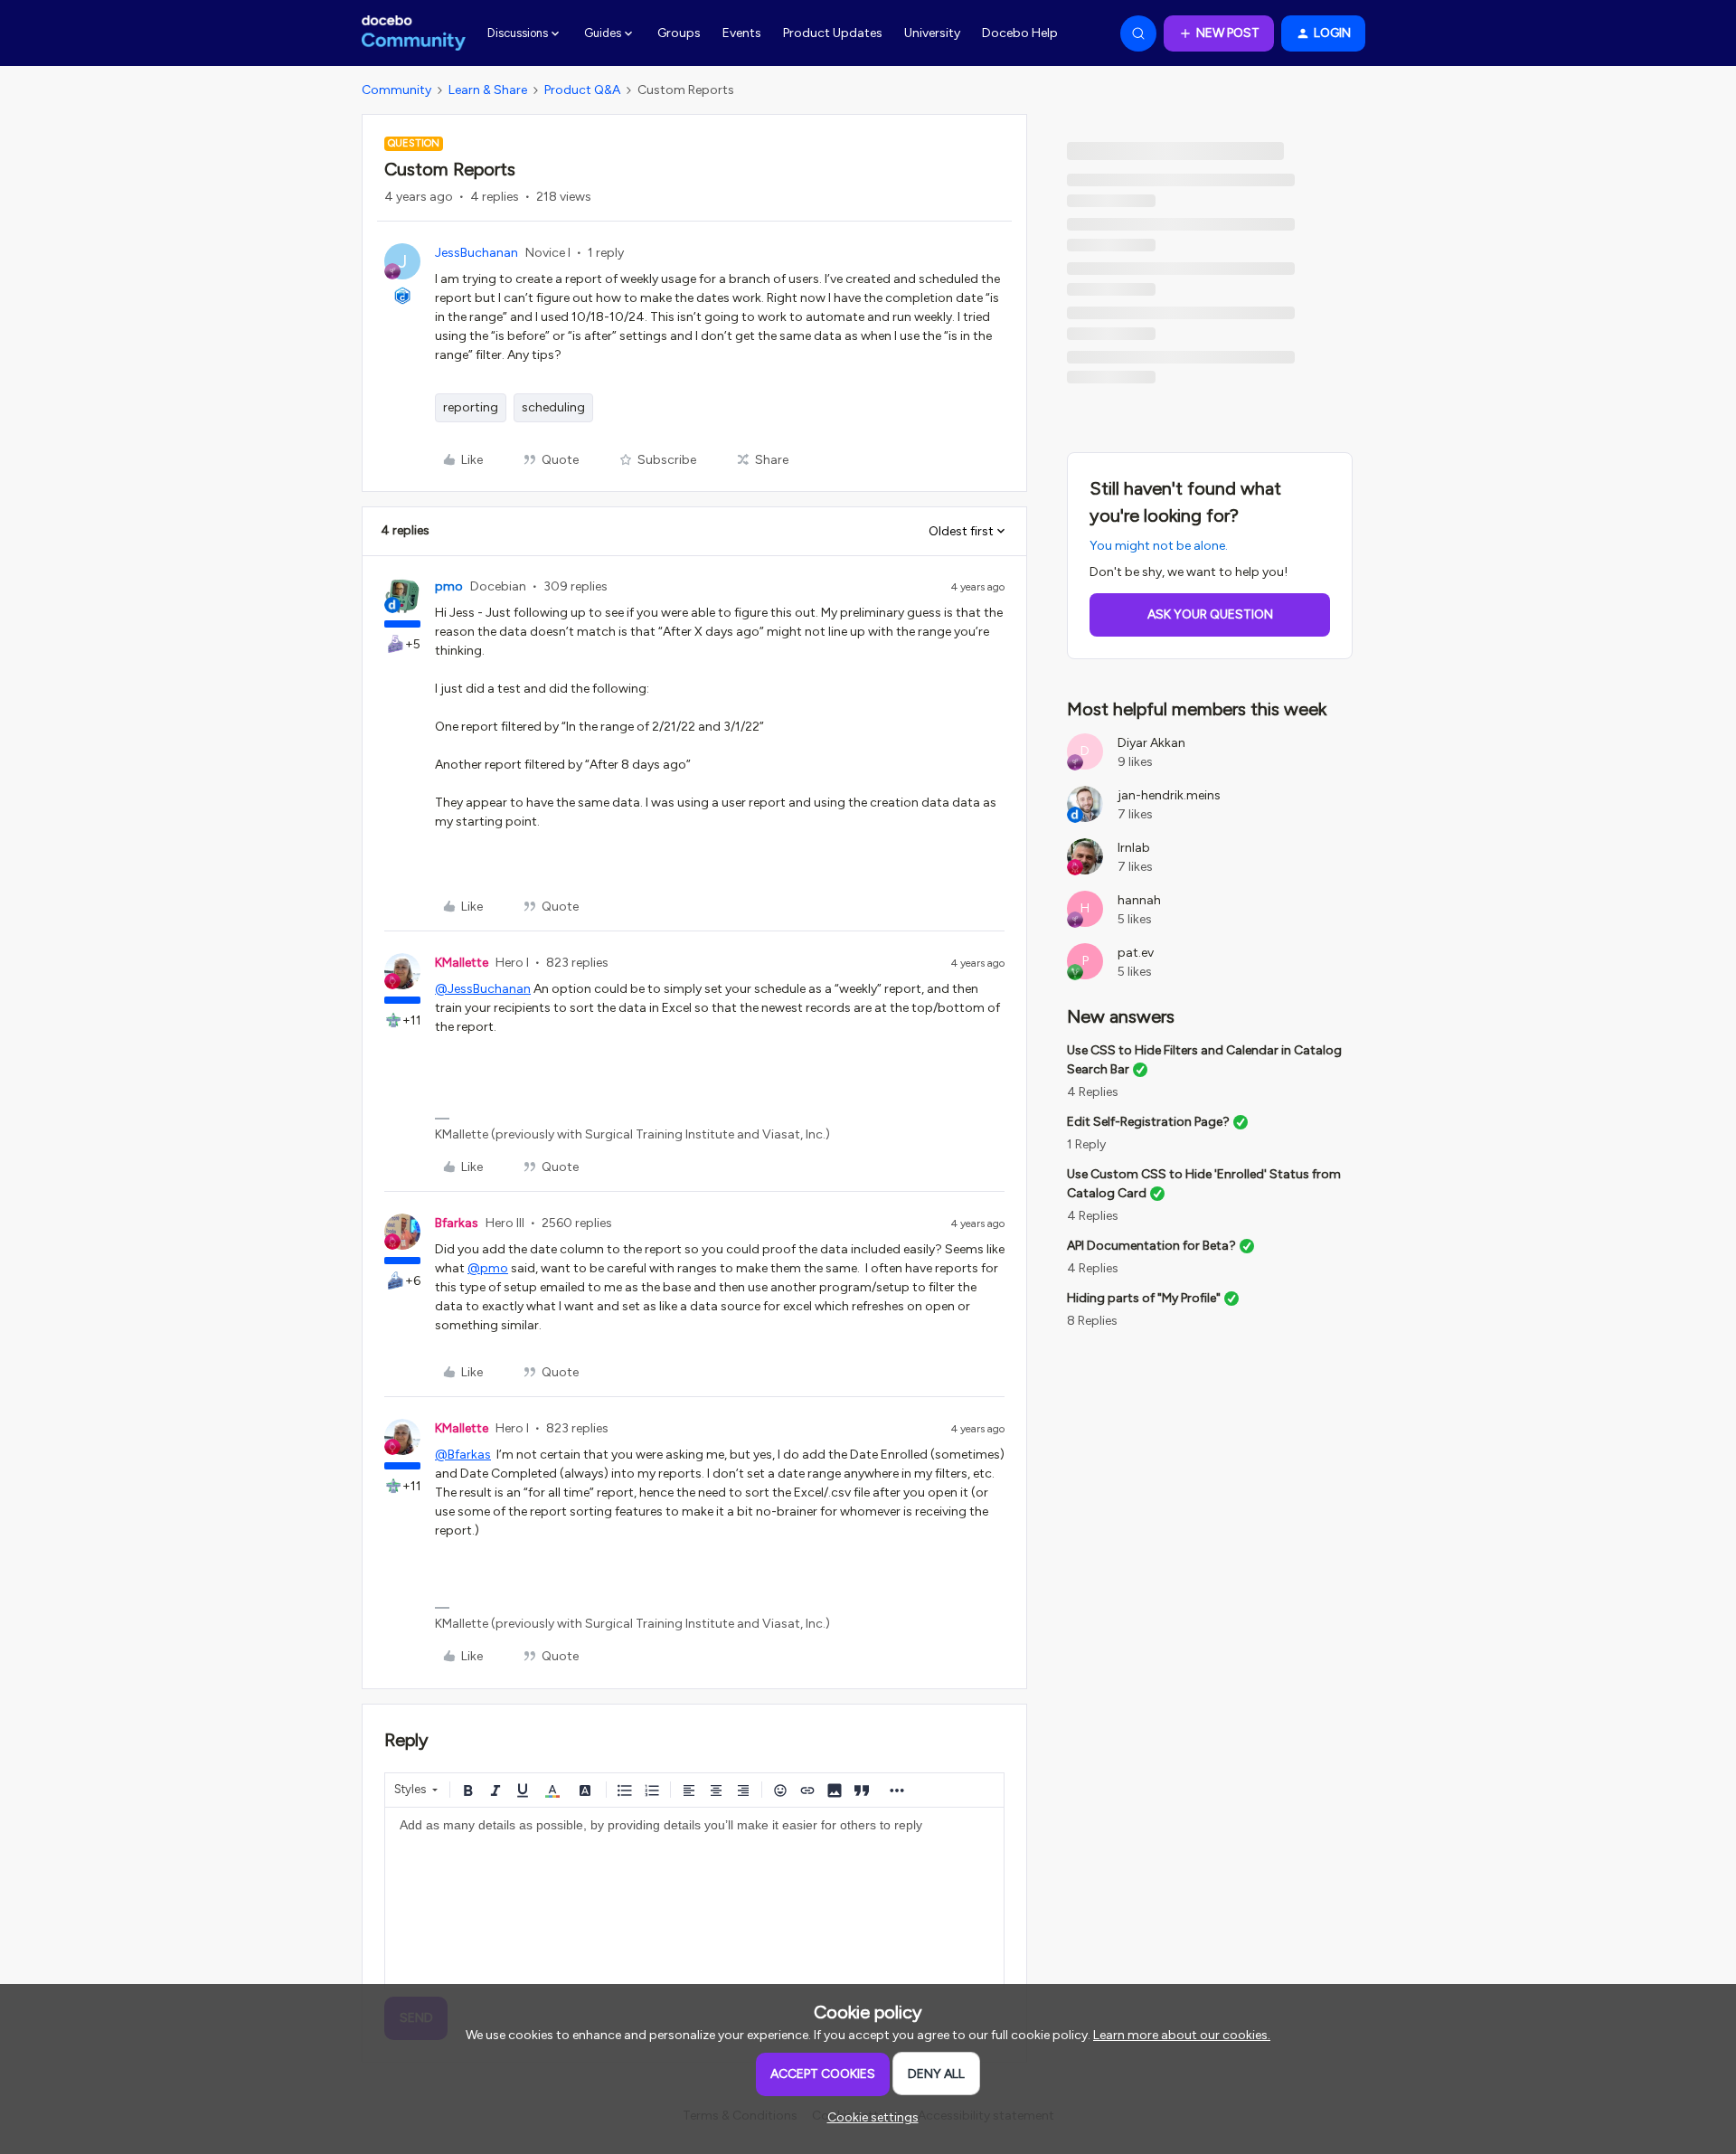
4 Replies (1093, 1092)
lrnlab (1134, 848)
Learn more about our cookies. (1182, 2035)
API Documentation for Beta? (1151, 1246)
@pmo (488, 1268)
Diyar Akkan (1151, 743)
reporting (471, 407)
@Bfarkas (463, 1455)
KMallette (462, 963)
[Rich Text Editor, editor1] (694, 1898)
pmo (449, 586)
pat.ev (1136, 953)
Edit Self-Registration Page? (1148, 1122)
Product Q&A (582, 90)
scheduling (553, 407)
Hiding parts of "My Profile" (1144, 1298)
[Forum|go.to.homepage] (414, 33)
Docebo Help (1020, 33)
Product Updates (833, 33)
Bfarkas (457, 1223)
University (932, 33)
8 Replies (1092, 1321)
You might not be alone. (1159, 546)
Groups (679, 33)
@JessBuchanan (483, 989)
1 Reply (1086, 1144)
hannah (1139, 900)
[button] (1219, 33)
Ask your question (1210, 614)
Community (396, 90)
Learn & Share (488, 90)
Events (742, 33)
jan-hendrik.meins (1169, 795)
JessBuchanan (476, 253)
